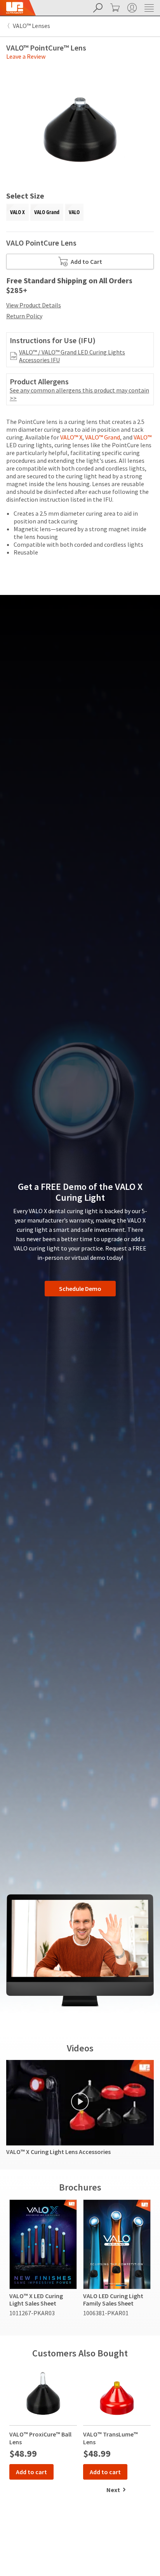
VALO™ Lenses (31, 26)
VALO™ (143, 437)
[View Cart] (114, 8)
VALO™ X (71, 437)
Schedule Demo (80, 1289)
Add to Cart (86, 262)
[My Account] (131, 8)
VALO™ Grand (103, 437)
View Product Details (34, 305)
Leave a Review (26, 56)
